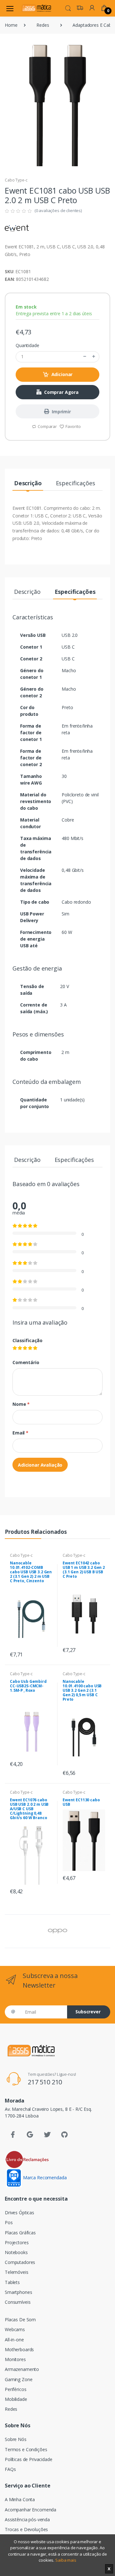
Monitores (15, 2359)
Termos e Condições (26, 2449)
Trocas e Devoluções (26, 2529)
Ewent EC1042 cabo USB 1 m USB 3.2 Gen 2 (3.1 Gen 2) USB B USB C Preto (84, 1570)
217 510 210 (45, 2082)
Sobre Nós (16, 2439)
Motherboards (19, 2349)
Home (11, 25)
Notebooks (16, 2252)
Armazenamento (22, 2369)
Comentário (26, 1362)
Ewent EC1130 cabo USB (81, 1802)
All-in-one (14, 2340)
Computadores (20, 2262)
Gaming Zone (19, 2379)
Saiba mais (66, 2560)
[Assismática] (36, 8)
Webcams (15, 2329)
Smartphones (18, 2292)
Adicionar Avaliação (40, 1465)
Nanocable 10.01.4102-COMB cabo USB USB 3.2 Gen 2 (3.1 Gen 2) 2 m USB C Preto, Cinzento (31, 1572)
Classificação (27, 1340)
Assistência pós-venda (27, 2519)
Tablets (12, 2282)
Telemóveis (17, 2272)
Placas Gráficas (20, 2233)
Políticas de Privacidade (29, 2459)
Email (20, 1433)
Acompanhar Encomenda (31, 2510)
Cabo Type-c (16, 180)
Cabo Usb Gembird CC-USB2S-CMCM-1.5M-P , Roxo (28, 1686)
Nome (21, 1404)
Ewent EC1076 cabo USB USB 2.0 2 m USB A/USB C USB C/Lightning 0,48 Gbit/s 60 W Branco (29, 1809)
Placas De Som (20, 2320)
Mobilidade (16, 2399)
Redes (43, 25)
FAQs (10, 2469)
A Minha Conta (20, 2499)
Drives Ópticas (19, 2213)
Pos (9, 2222)
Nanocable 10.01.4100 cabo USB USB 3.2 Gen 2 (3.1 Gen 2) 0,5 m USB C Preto (82, 1690)
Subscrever (88, 2012)
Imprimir (61, 412)
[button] (68, 8)
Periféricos (15, 2389)
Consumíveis (18, 2302)
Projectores (17, 2242)
